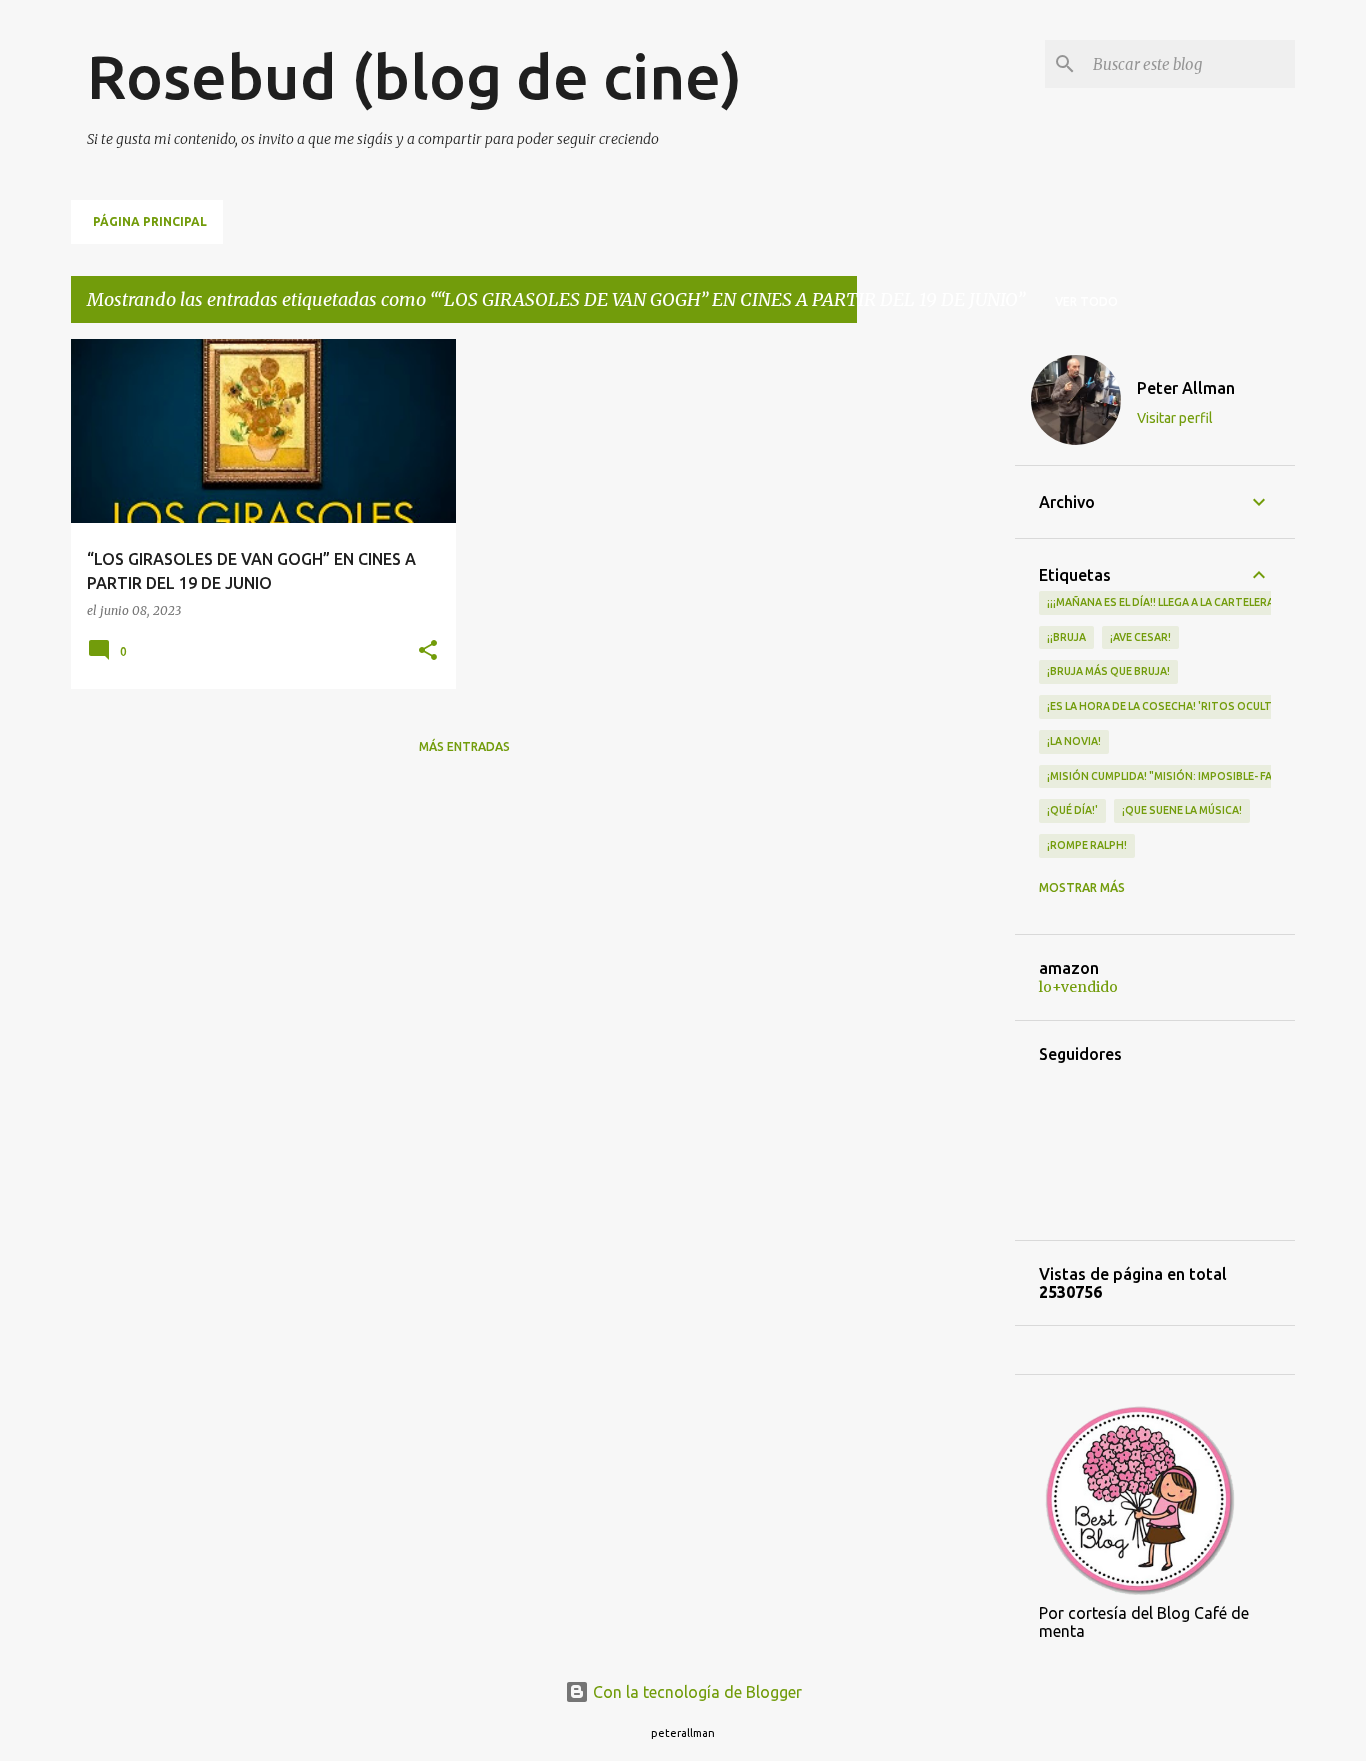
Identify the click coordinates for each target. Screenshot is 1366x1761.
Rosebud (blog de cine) (414, 76)
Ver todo (1086, 301)
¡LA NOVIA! (1074, 741)
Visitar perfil (1175, 418)
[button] (428, 651)
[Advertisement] (936, 639)
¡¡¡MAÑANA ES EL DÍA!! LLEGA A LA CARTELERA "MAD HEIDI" (1193, 602)
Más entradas (464, 746)
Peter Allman (1186, 388)
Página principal (150, 221)
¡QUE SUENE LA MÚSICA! (1182, 810)
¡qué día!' (1072, 810)
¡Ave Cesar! (1140, 637)
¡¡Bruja (1066, 637)
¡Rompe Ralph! (1087, 845)
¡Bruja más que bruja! (1108, 671)
